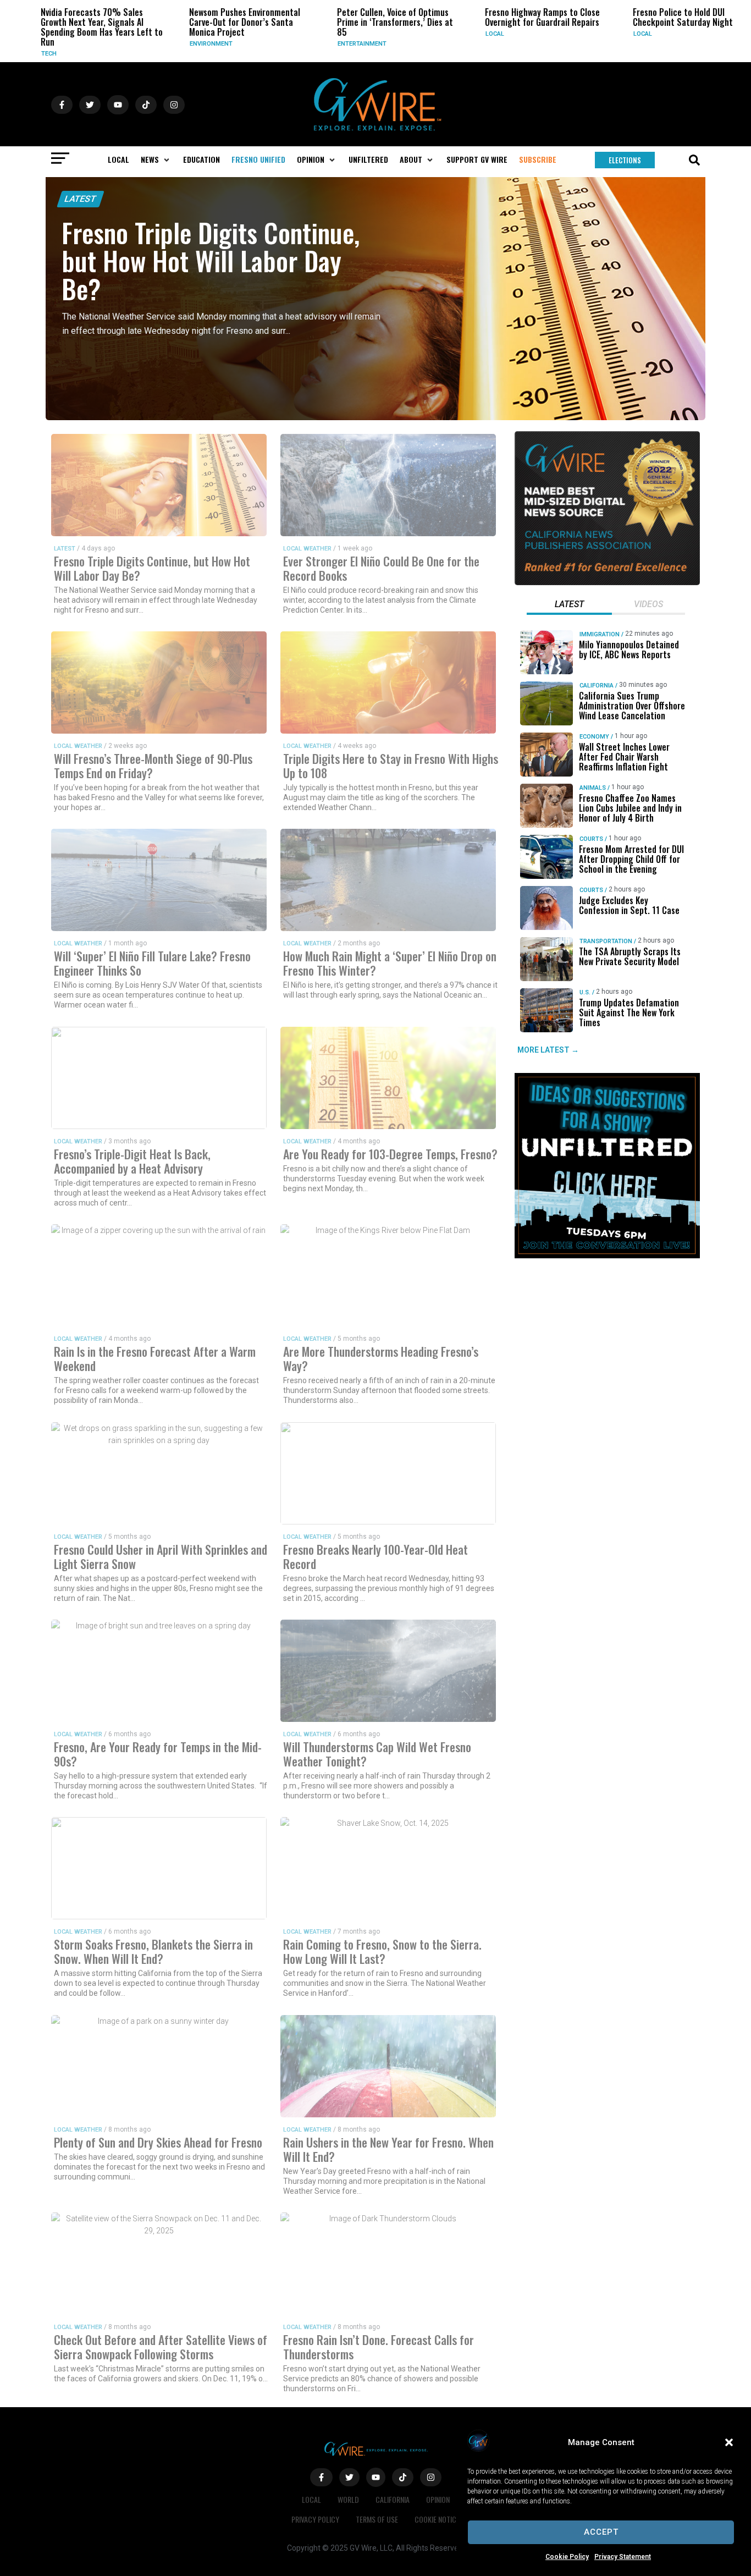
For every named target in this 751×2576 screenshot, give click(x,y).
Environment (180, 44)
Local (464, 34)
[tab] (569, 606)
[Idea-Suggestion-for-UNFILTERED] (607, 1256)
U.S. (584, 992)
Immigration (599, 634)
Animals (592, 788)
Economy (594, 737)
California (596, 686)
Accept (601, 2532)
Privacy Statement (623, 2557)
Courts (591, 839)
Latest (81, 199)
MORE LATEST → (548, 1050)
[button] (729, 2442)
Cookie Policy (567, 2557)
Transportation (605, 941)
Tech (18, 54)
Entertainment (331, 44)
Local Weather (307, 549)
